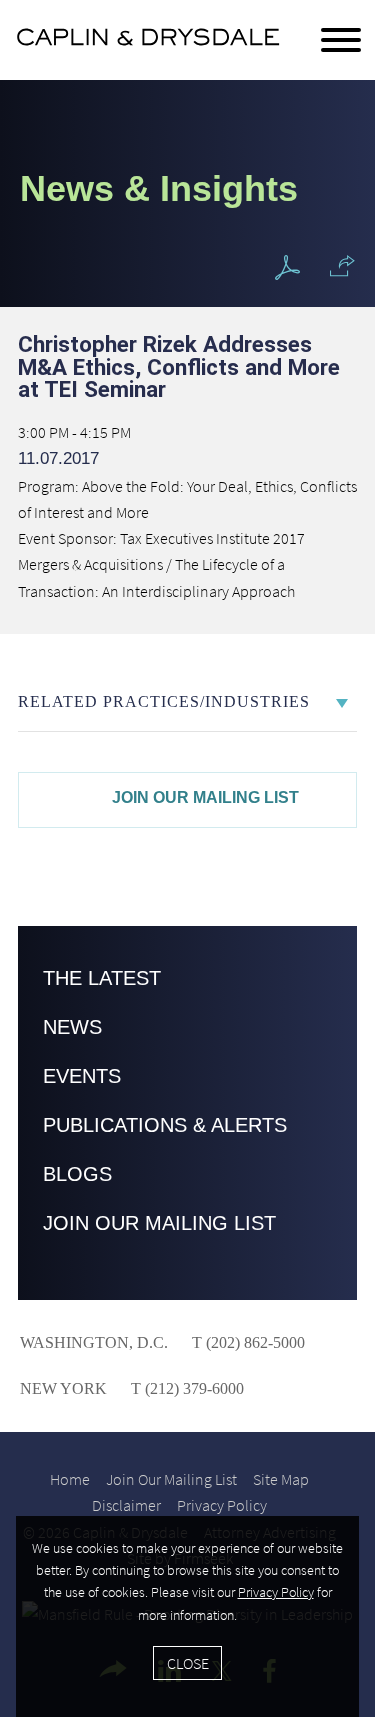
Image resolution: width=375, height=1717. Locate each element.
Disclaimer (126, 1505)
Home (70, 1479)
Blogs (77, 1174)
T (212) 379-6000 (185, 1388)
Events (82, 1076)
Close (188, 1663)
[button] (342, 266)
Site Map (281, 1479)
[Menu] (341, 41)
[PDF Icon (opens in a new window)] (287, 268)
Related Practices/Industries (164, 701)
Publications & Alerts (165, 1125)
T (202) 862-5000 (246, 1342)
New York (63, 1388)
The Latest (102, 978)
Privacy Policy (222, 1505)
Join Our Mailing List (205, 797)
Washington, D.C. (94, 1342)
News (72, 1027)
